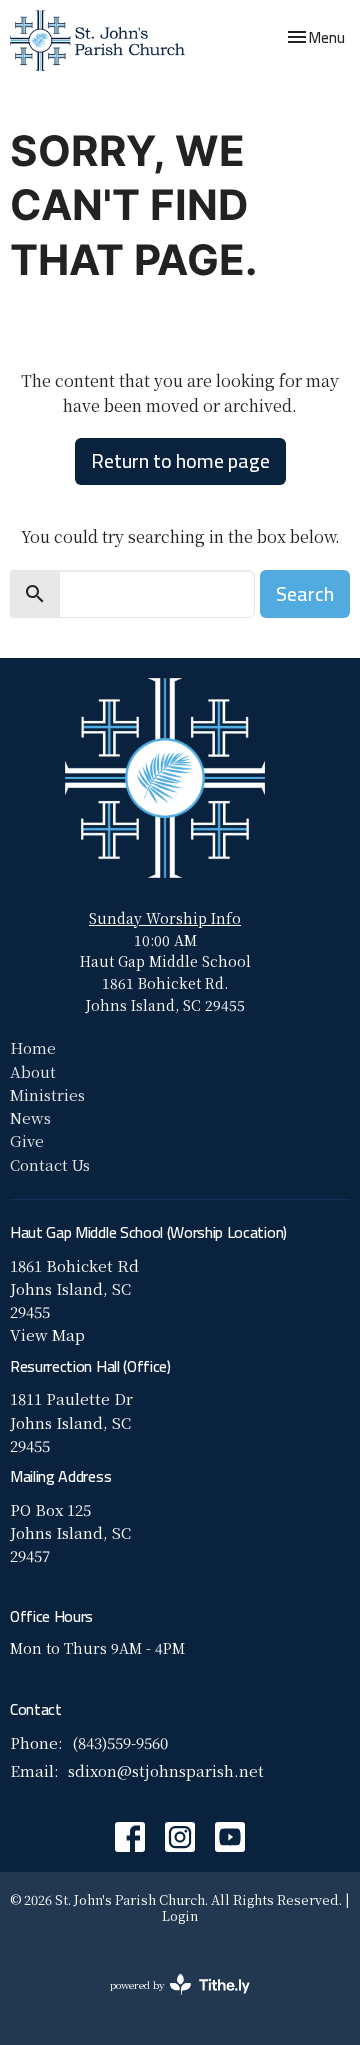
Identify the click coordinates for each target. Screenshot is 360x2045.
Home (33, 1047)
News (30, 1117)
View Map (47, 1334)
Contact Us (50, 1164)
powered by (169, 2001)
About (33, 1071)
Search (305, 593)
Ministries (47, 1094)
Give (27, 1140)
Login (180, 1915)
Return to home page (180, 460)
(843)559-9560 (120, 1742)
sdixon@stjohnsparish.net (166, 1770)
